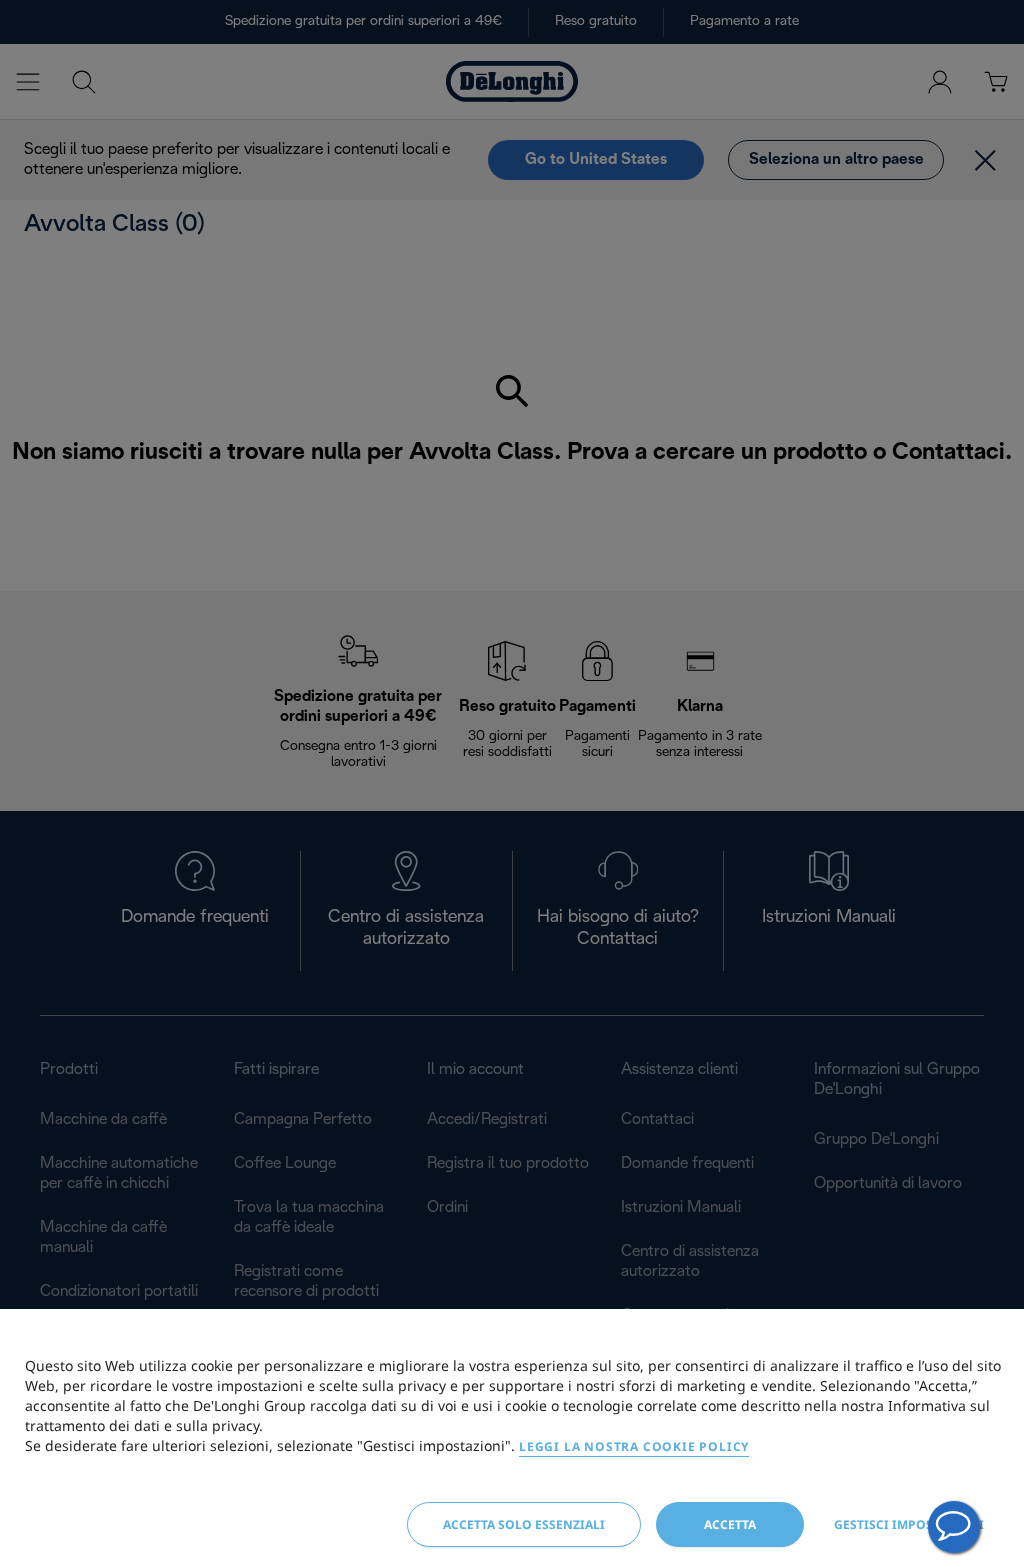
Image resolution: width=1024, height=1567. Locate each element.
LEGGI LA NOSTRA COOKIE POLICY (634, 1446)
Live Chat (954, 1527)
